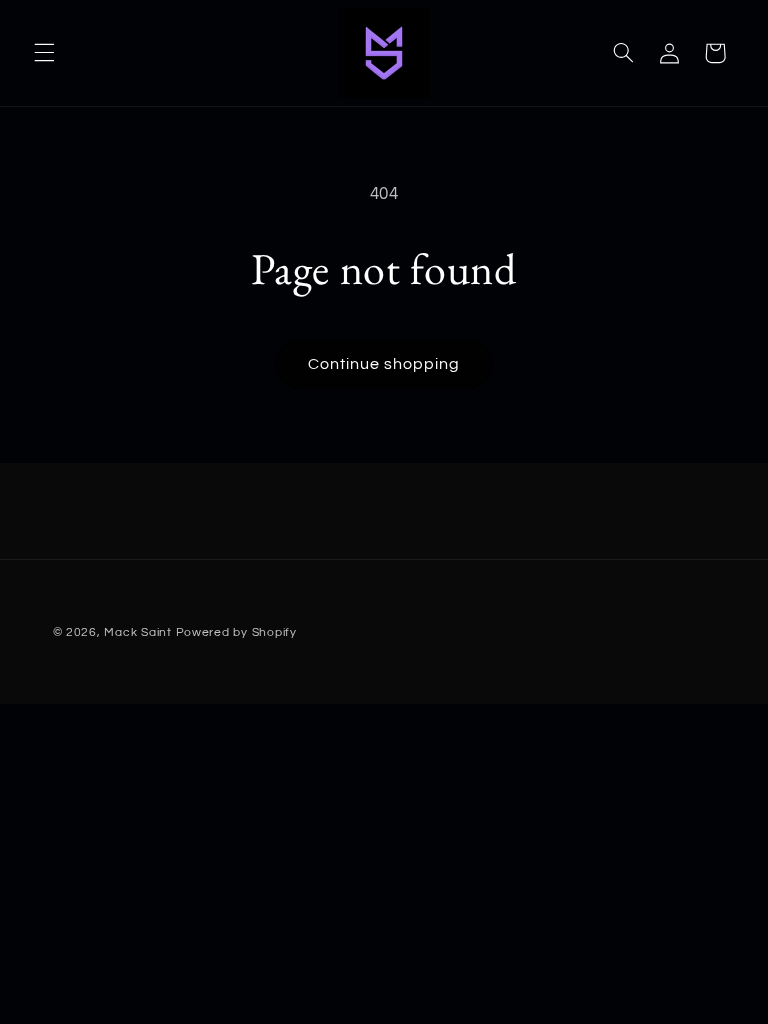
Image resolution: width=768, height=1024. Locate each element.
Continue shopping (384, 364)
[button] (44, 53)
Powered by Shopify (236, 632)
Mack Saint (137, 632)
